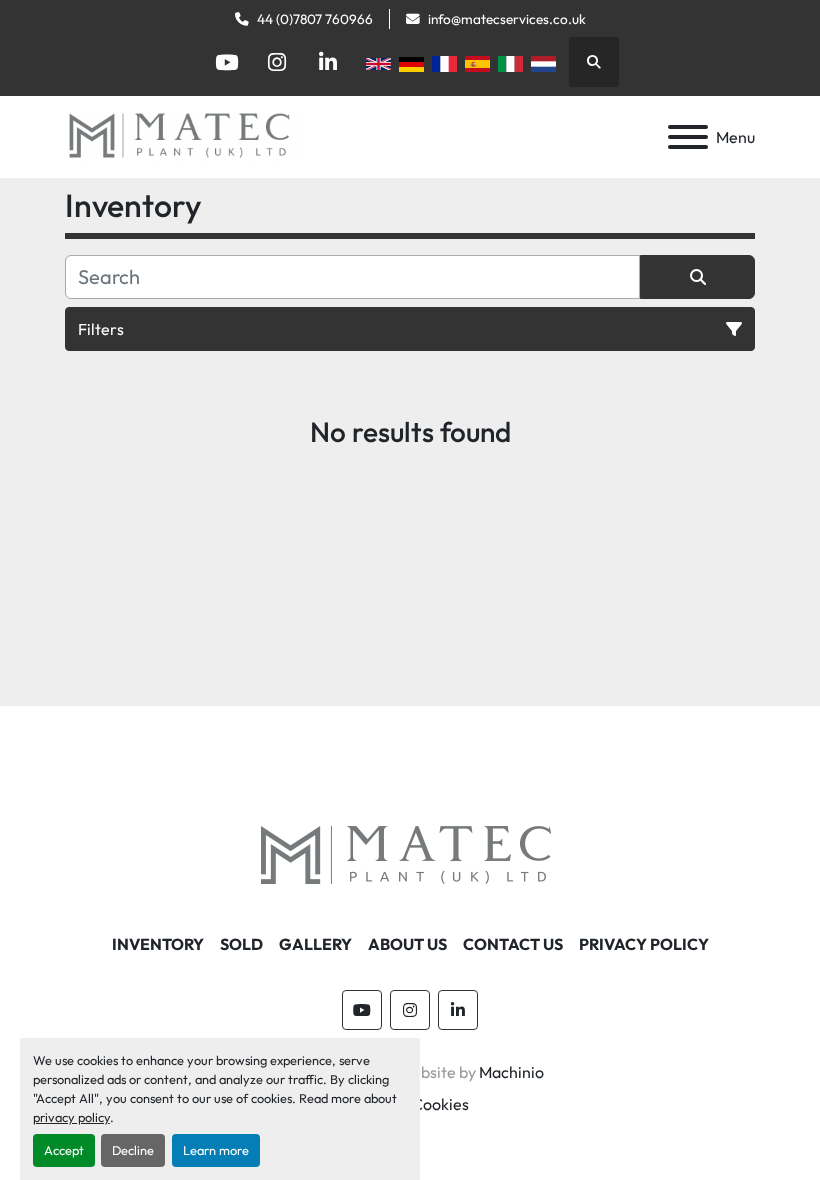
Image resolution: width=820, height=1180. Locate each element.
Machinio (511, 1072)
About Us (407, 944)
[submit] (697, 277)
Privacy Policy (644, 944)
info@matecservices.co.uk (507, 19)
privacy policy (71, 1117)
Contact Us (513, 944)
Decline (133, 1150)
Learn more (216, 1150)
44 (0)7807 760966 (315, 19)
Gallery (315, 944)
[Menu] (688, 137)
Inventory (158, 944)
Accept (64, 1150)
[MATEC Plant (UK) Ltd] (410, 855)
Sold (241, 944)
